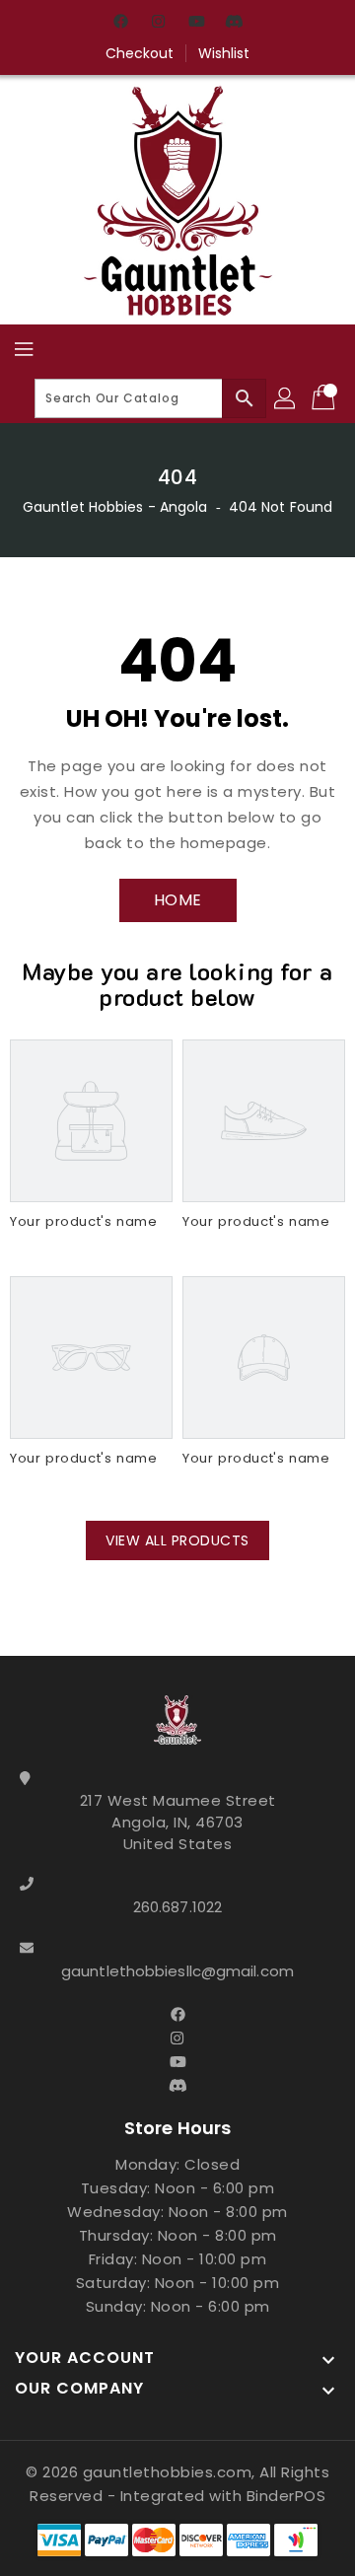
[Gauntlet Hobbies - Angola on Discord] (234, 23)
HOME (178, 900)
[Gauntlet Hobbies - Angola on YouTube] (196, 23)
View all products (177, 1540)
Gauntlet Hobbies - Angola (115, 507)
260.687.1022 (177, 1907)
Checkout (140, 53)
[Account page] (286, 398)
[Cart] (325, 398)
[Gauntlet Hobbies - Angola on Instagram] (159, 23)
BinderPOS (286, 2496)
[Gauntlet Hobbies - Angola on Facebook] (121, 23)
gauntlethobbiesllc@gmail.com (177, 1971)
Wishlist (224, 53)
